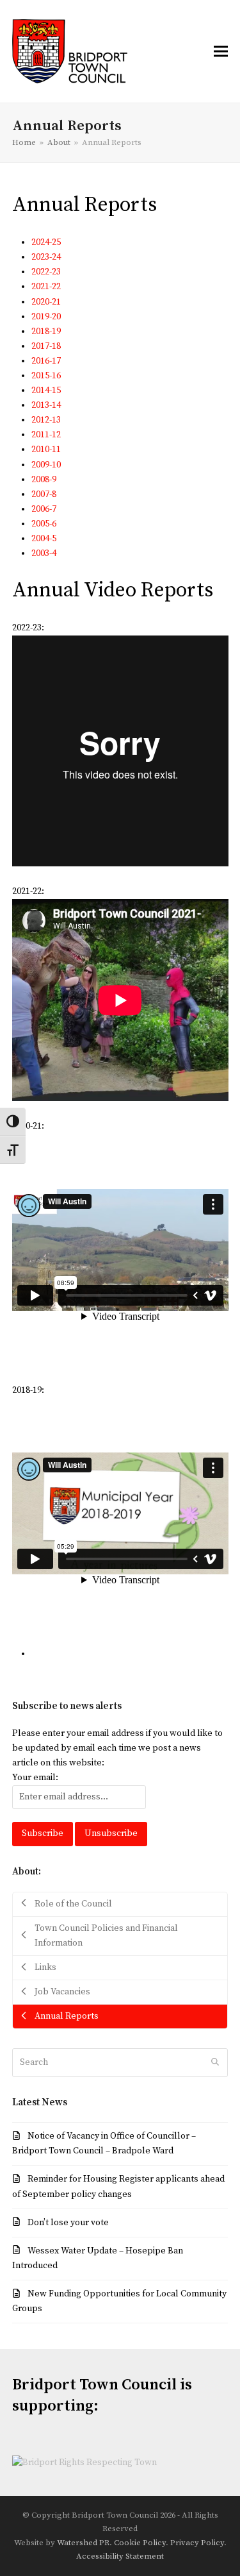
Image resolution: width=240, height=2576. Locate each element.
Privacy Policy (197, 2543)
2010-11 (46, 450)
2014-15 (46, 391)
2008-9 (44, 480)
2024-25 (46, 242)
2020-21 (46, 302)
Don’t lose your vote (68, 2223)
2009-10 (46, 465)
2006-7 (44, 509)
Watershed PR (83, 2543)
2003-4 (44, 553)
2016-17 (46, 361)
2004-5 (44, 539)
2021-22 (46, 287)
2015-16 (46, 376)
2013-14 (46, 405)
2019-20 (46, 317)
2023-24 (46, 257)
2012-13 (46, 420)
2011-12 (46, 435)
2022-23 (46, 272)
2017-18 (46, 346)
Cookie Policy (140, 2543)
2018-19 (46, 332)
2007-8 (44, 494)
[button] (221, 51)
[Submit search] (215, 2062)
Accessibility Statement (120, 2556)
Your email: (35, 1778)
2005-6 (44, 524)
